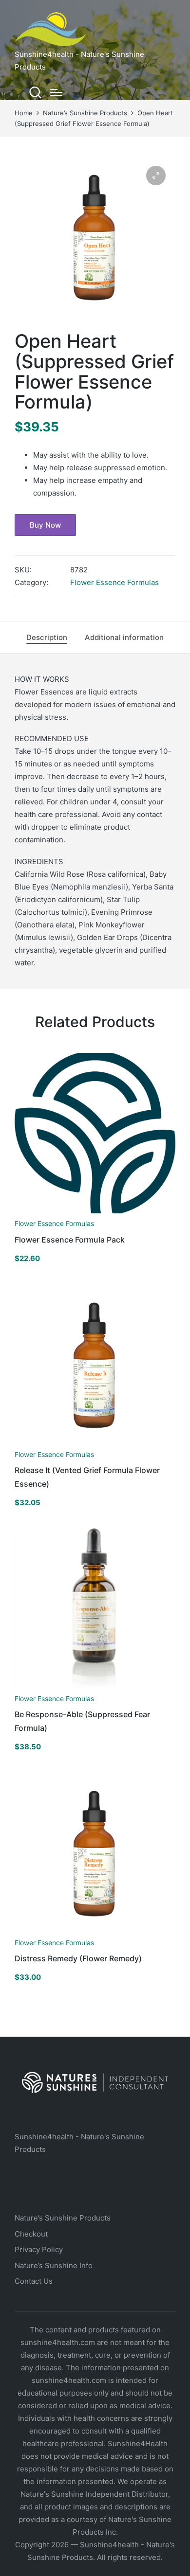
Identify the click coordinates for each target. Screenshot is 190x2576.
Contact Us (34, 2281)
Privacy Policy (39, 2249)
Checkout (31, 2234)
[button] (156, 176)
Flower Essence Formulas (114, 582)
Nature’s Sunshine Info (54, 2265)
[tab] (47, 638)
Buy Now (45, 525)
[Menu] (56, 92)
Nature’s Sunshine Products (63, 2218)
